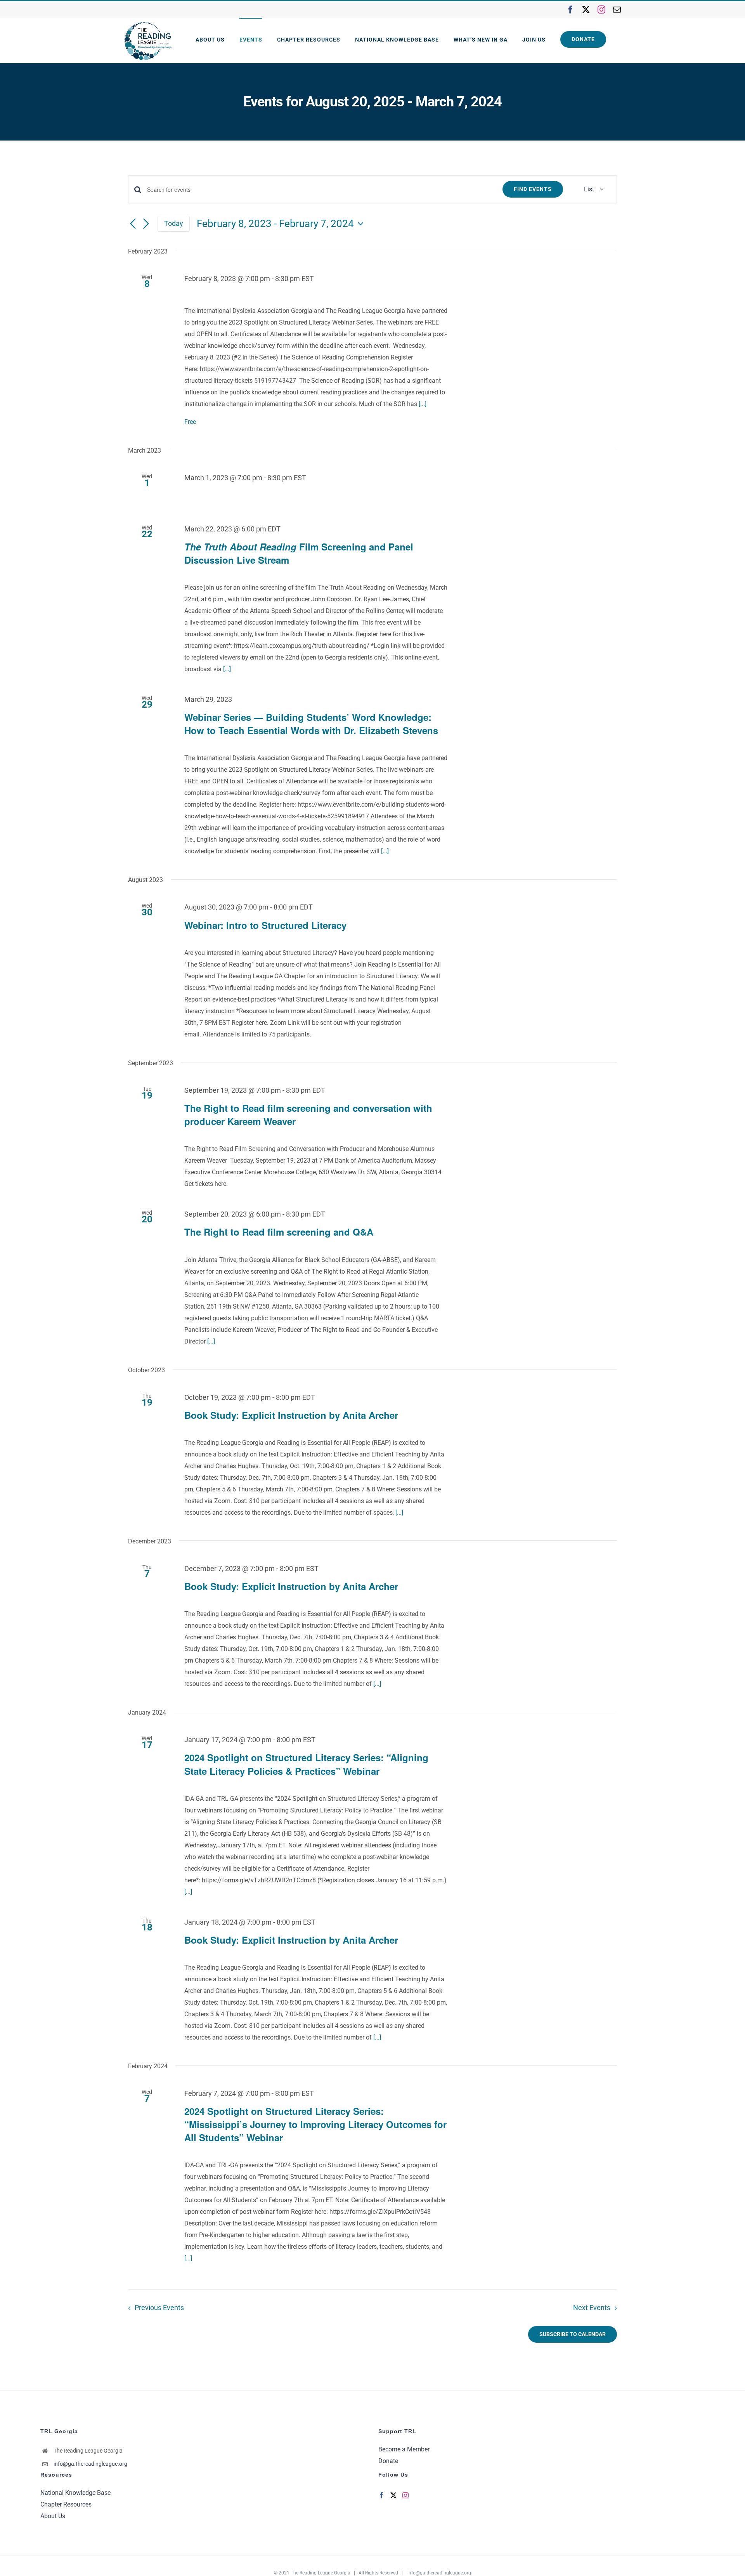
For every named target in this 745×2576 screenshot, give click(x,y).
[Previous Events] (133, 224)
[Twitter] (393, 2495)
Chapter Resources (66, 2504)
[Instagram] (405, 2495)
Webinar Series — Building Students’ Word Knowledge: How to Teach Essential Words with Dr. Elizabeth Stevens (311, 724)
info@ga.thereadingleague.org (90, 2464)
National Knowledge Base (75, 2493)
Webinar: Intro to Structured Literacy (265, 925)
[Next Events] (146, 224)
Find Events (533, 189)
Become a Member (404, 2449)
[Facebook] (381, 2495)
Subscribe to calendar (573, 2334)
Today (174, 223)
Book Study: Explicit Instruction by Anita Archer (291, 1415)
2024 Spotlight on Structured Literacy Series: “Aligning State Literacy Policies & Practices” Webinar (306, 1764)
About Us (53, 2516)
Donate (388, 2461)
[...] (423, 404)
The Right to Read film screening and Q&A (279, 1232)
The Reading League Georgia (321, 2573)
